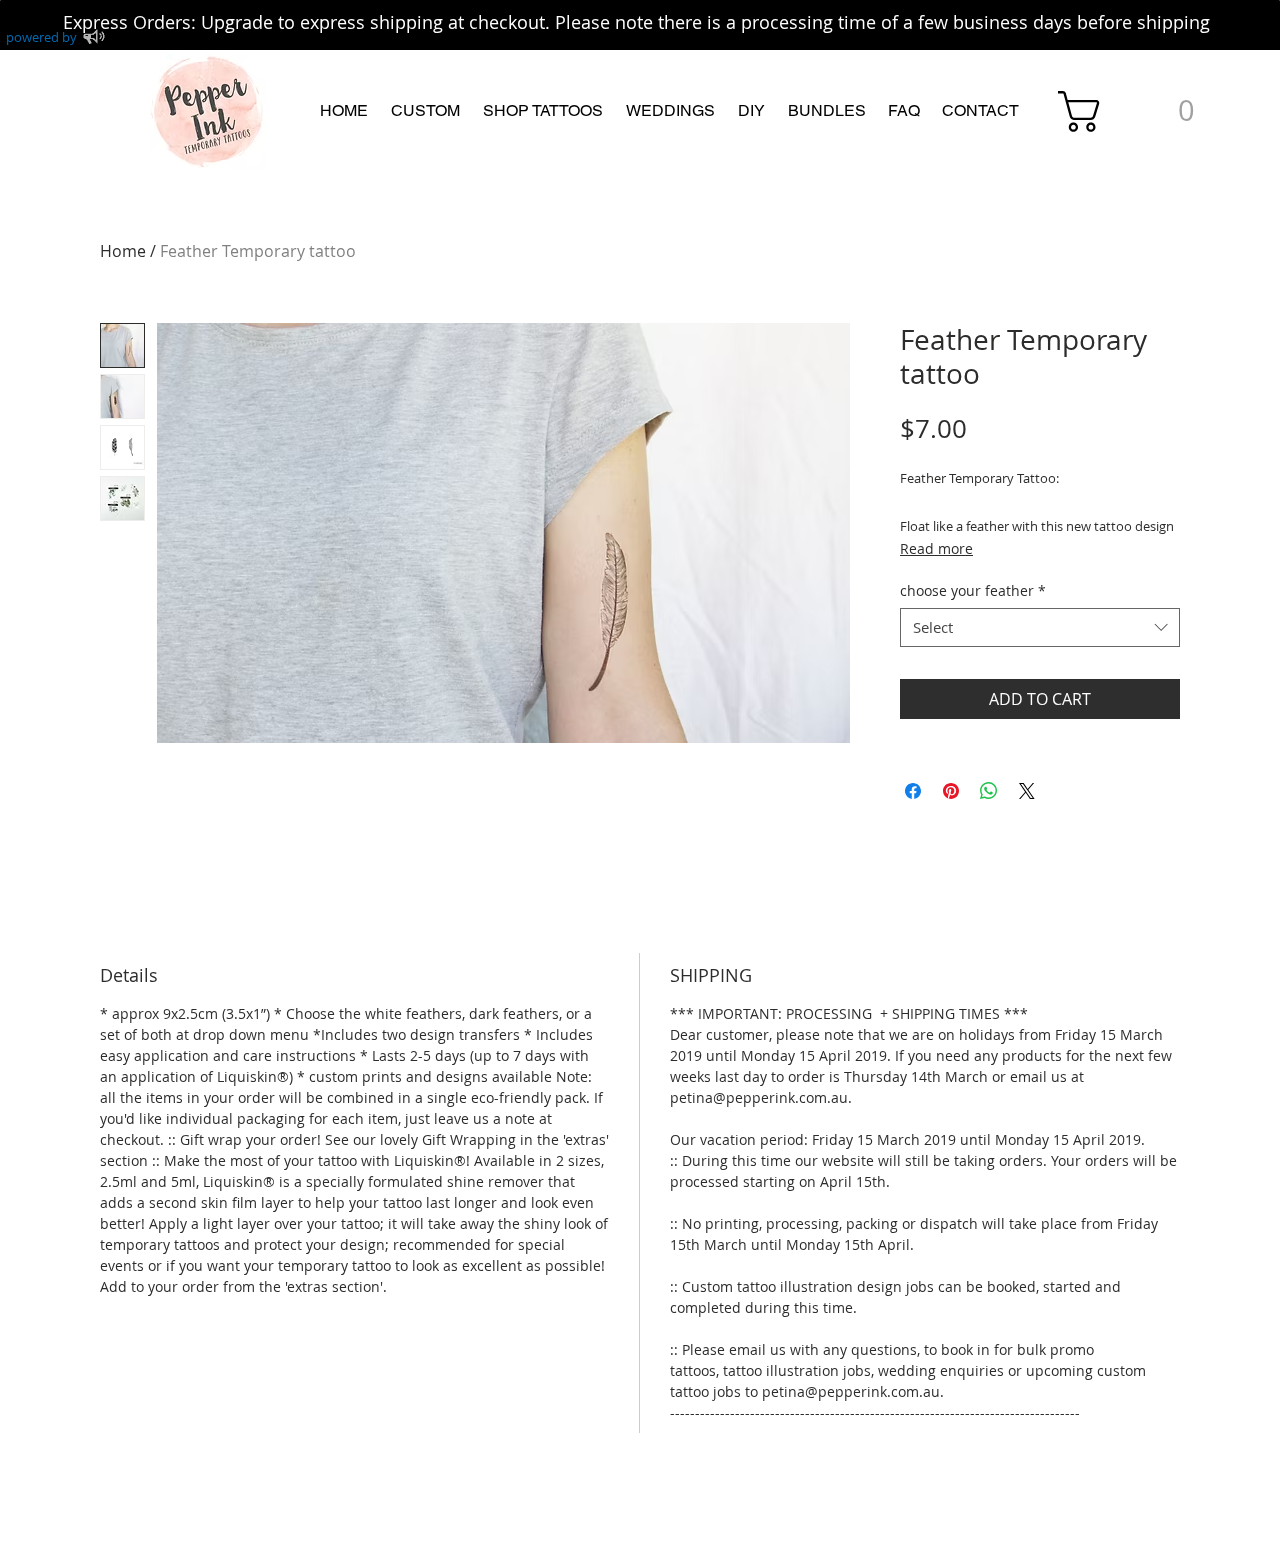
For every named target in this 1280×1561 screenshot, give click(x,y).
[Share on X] (1027, 791)
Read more (936, 548)
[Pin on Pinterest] (951, 791)
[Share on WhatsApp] (989, 791)
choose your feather (973, 590)
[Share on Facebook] (913, 791)
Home (123, 251)
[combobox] (1040, 627)
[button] (425, 111)
